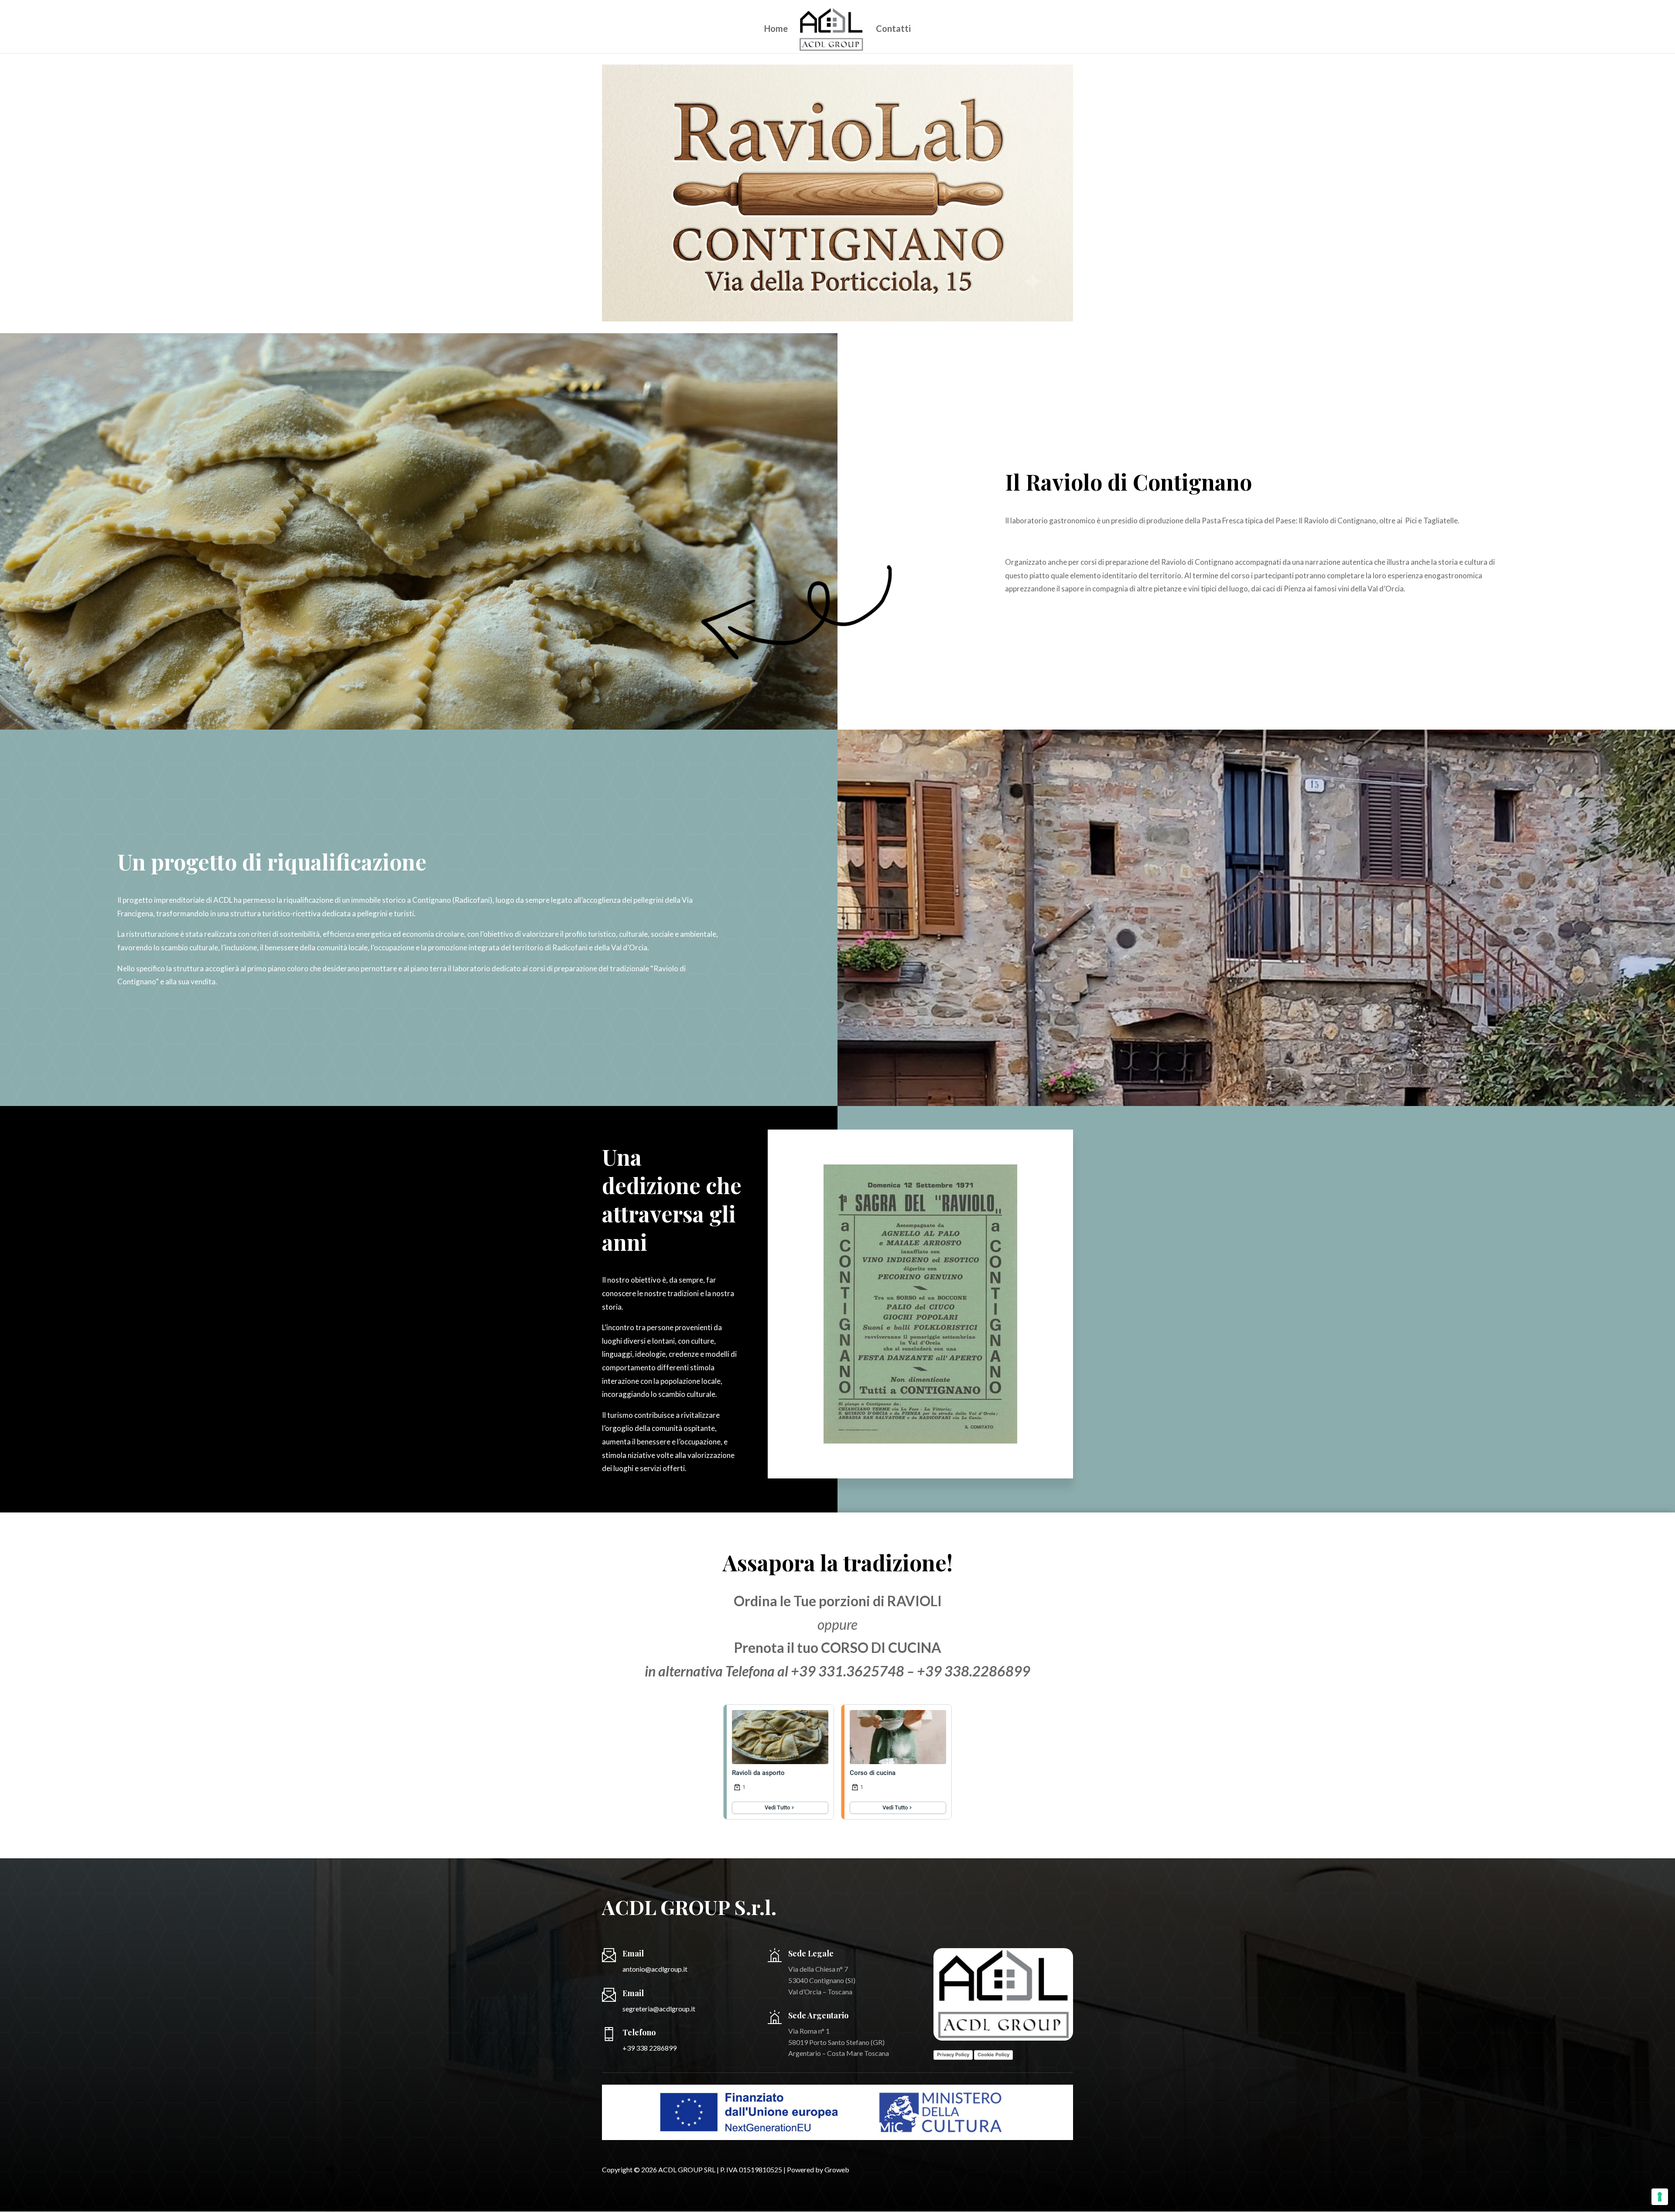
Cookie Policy (993, 2055)
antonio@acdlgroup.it (655, 1969)
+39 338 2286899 (649, 2048)
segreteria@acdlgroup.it (659, 2009)
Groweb (837, 2169)
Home (776, 29)
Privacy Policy (953, 2055)
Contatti (893, 29)
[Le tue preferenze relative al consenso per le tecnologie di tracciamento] (1660, 2197)
